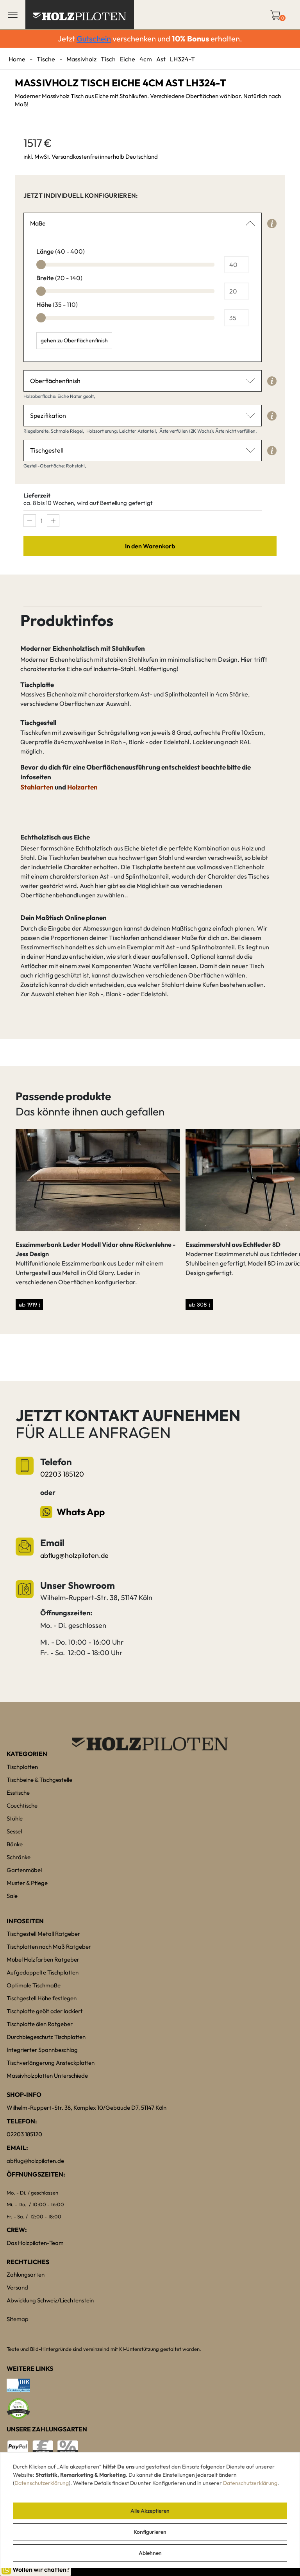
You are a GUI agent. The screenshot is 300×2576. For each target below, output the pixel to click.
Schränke (19, 1857)
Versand (17, 2287)
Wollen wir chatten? (41, 2569)
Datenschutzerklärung (42, 2483)
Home (17, 59)
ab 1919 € (29, 1304)
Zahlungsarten (26, 2274)
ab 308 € (199, 1304)
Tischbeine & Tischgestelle (39, 1780)
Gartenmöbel (24, 1870)
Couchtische (22, 1805)
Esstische (18, 1793)
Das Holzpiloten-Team (35, 2243)
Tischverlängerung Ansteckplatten (51, 2063)
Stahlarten (37, 787)
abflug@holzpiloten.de (74, 1555)
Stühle (15, 1818)
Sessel (14, 1831)
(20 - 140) (59, 278)
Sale (12, 1896)
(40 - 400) (61, 251)
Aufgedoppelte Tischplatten (43, 1972)
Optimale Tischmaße (34, 1985)
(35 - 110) (57, 304)
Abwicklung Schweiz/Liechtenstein (50, 2300)
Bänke (15, 1844)
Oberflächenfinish (55, 381)
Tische (46, 59)
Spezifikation (48, 415)
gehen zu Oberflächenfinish (74, 340)
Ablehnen (150, 2553)
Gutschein (94, 38)
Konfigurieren (150, 2532)
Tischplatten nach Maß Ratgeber (49, 1947)
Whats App (81, 1512)
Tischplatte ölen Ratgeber (40, 2024)
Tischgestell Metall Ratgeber (43, 1934)
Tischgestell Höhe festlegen (42, 1998)
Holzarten (82, 787)
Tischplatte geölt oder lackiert (45, 2011)
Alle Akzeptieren (150, 2511)
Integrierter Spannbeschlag (42, 2050)
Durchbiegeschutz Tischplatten (46, 2037)
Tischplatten (22, 1767)
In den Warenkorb (150, 546)
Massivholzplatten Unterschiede (47, 2076)
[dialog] (150, 2510)
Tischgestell (47, 450)
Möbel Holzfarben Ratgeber (43, 1959)
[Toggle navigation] (13, 15)
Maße (38, 223)
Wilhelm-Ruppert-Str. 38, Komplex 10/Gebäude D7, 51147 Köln (87, 2108)
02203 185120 (62, 1474)
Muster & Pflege (27, 1883)
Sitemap (18, 2319)
